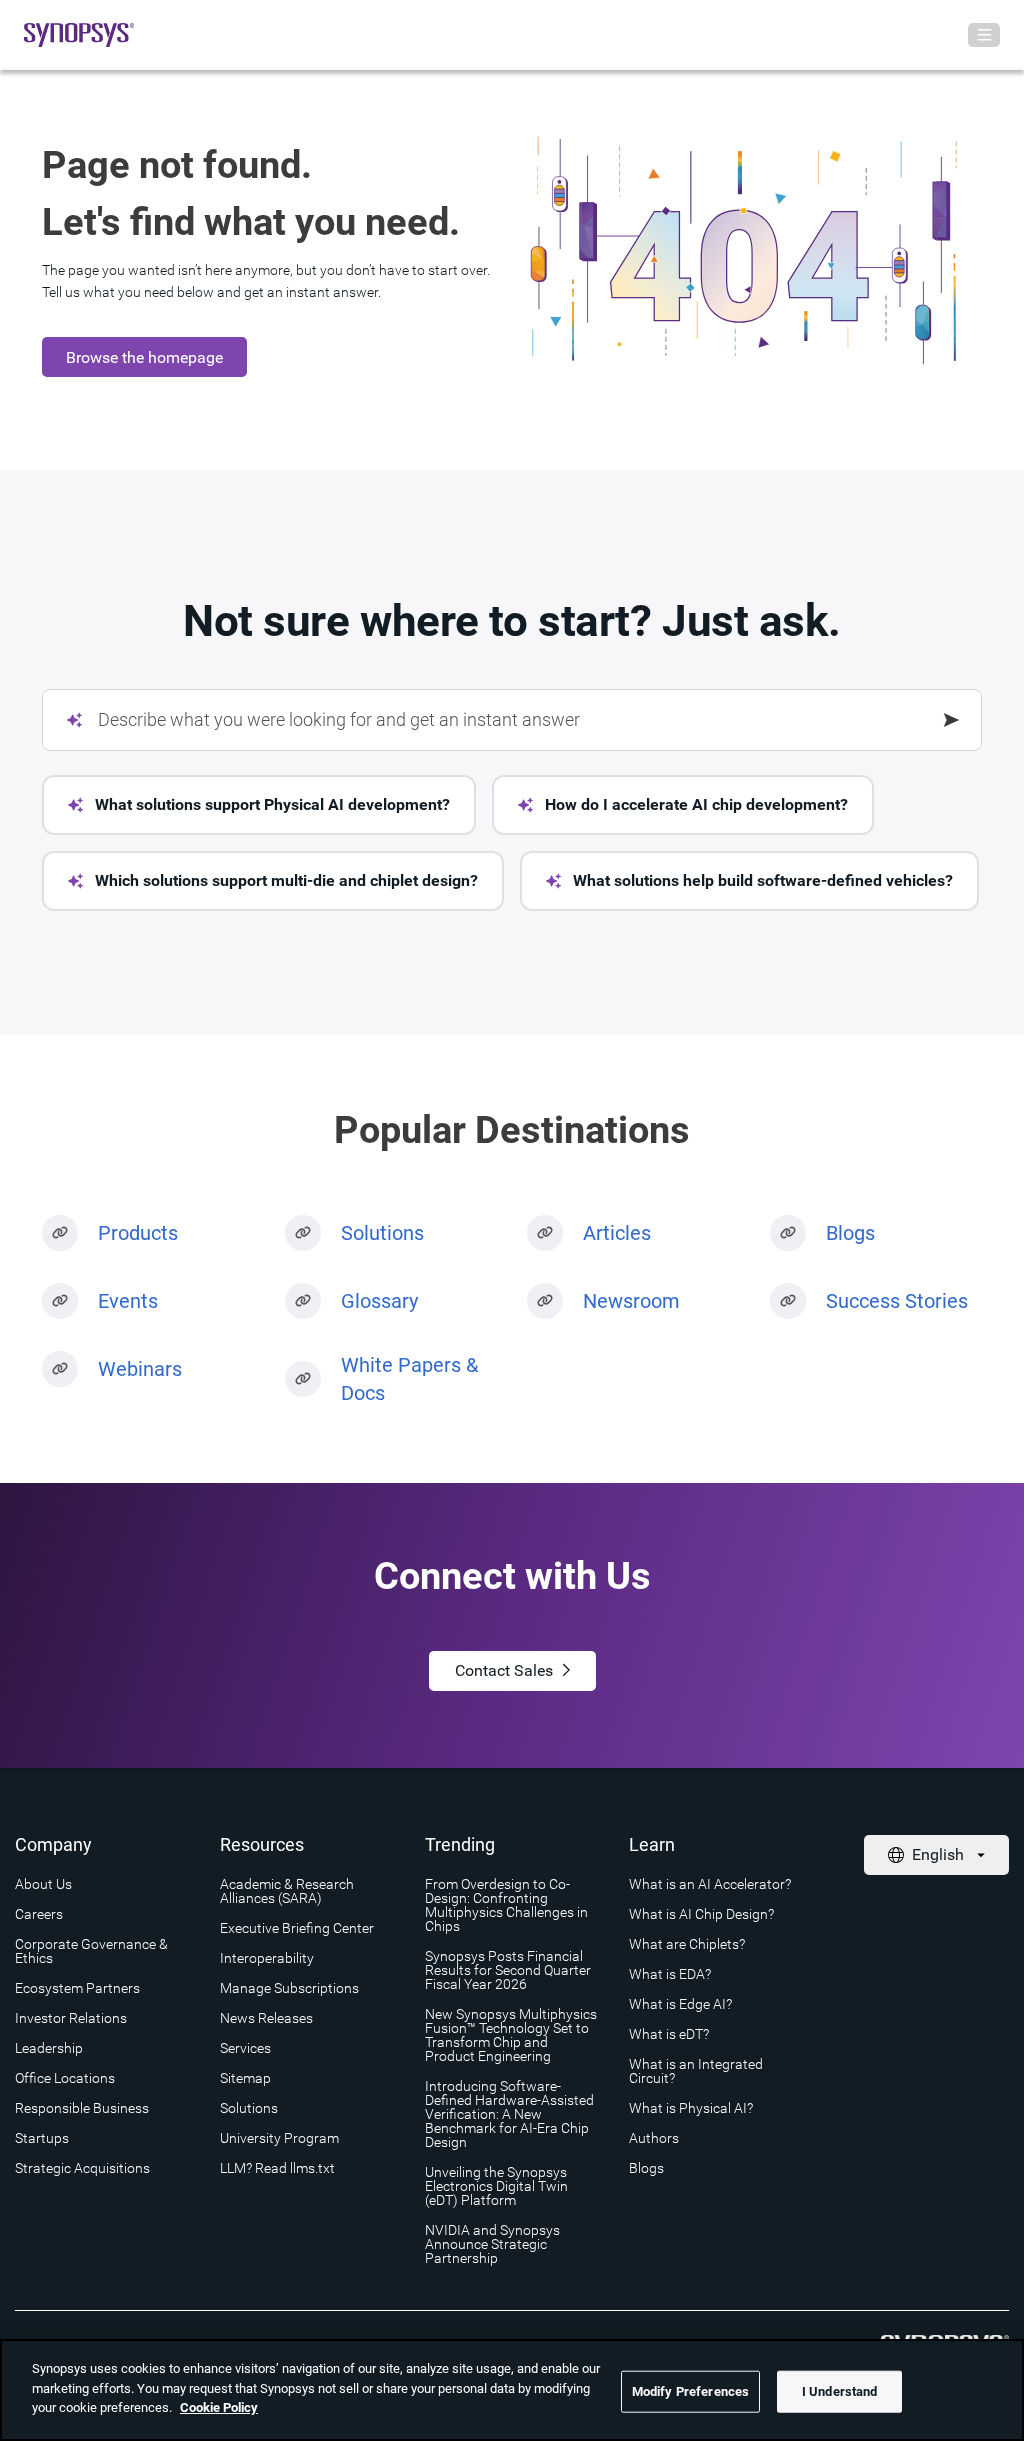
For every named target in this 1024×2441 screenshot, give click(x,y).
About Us (43, 1884)
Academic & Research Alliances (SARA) (287, 1891)
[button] (259, 805)
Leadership (49, 2048)
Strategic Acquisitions (82, 2168)
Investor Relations (71, 2018)
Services (245, 2048)
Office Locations (65, 2078)
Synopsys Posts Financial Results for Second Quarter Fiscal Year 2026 (508, 1970)
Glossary (379, 1301)
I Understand (840, 2391)
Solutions (382, 1233)
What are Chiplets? (687, 1944)
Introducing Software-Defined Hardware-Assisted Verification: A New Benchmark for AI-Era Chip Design (509, 2114)
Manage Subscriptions (289, 1988)
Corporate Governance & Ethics (91, 1951)
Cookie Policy (219, 2407)
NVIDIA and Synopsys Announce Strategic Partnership (492, 2244)
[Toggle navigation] (984, 35)
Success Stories (897, 1301)
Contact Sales (504, 1670)
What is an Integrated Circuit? (696, 2071)
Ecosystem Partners (77, 1988)
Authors (654, 2138)
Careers (39, 1914)
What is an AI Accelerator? (710, 1884)
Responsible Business (82, 2108)
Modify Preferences (690, 2391)
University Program (279, 2138)
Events (128, 1301)
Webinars (140, 1369)
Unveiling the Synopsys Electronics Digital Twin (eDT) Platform (496, 2186)
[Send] (952, 720)
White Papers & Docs (409, 1379)
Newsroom (631, 1301)
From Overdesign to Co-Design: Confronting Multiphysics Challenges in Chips (506, 1905)
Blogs (850, 1233)
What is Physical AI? (691, 2108)
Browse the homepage (144, 357)
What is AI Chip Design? (701, 1914)
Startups (42, 2138)
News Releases (266, 2018)
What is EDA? (670, 1974)
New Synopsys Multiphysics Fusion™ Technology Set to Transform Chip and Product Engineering (511, 2035)
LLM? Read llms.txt (277, 2168)
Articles (617, 1233)
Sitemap (245, 2078)
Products (138, 1233)
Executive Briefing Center (297, 1928)
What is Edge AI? (680, 2004)
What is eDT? (669, 2034)
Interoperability (267, 1958)
